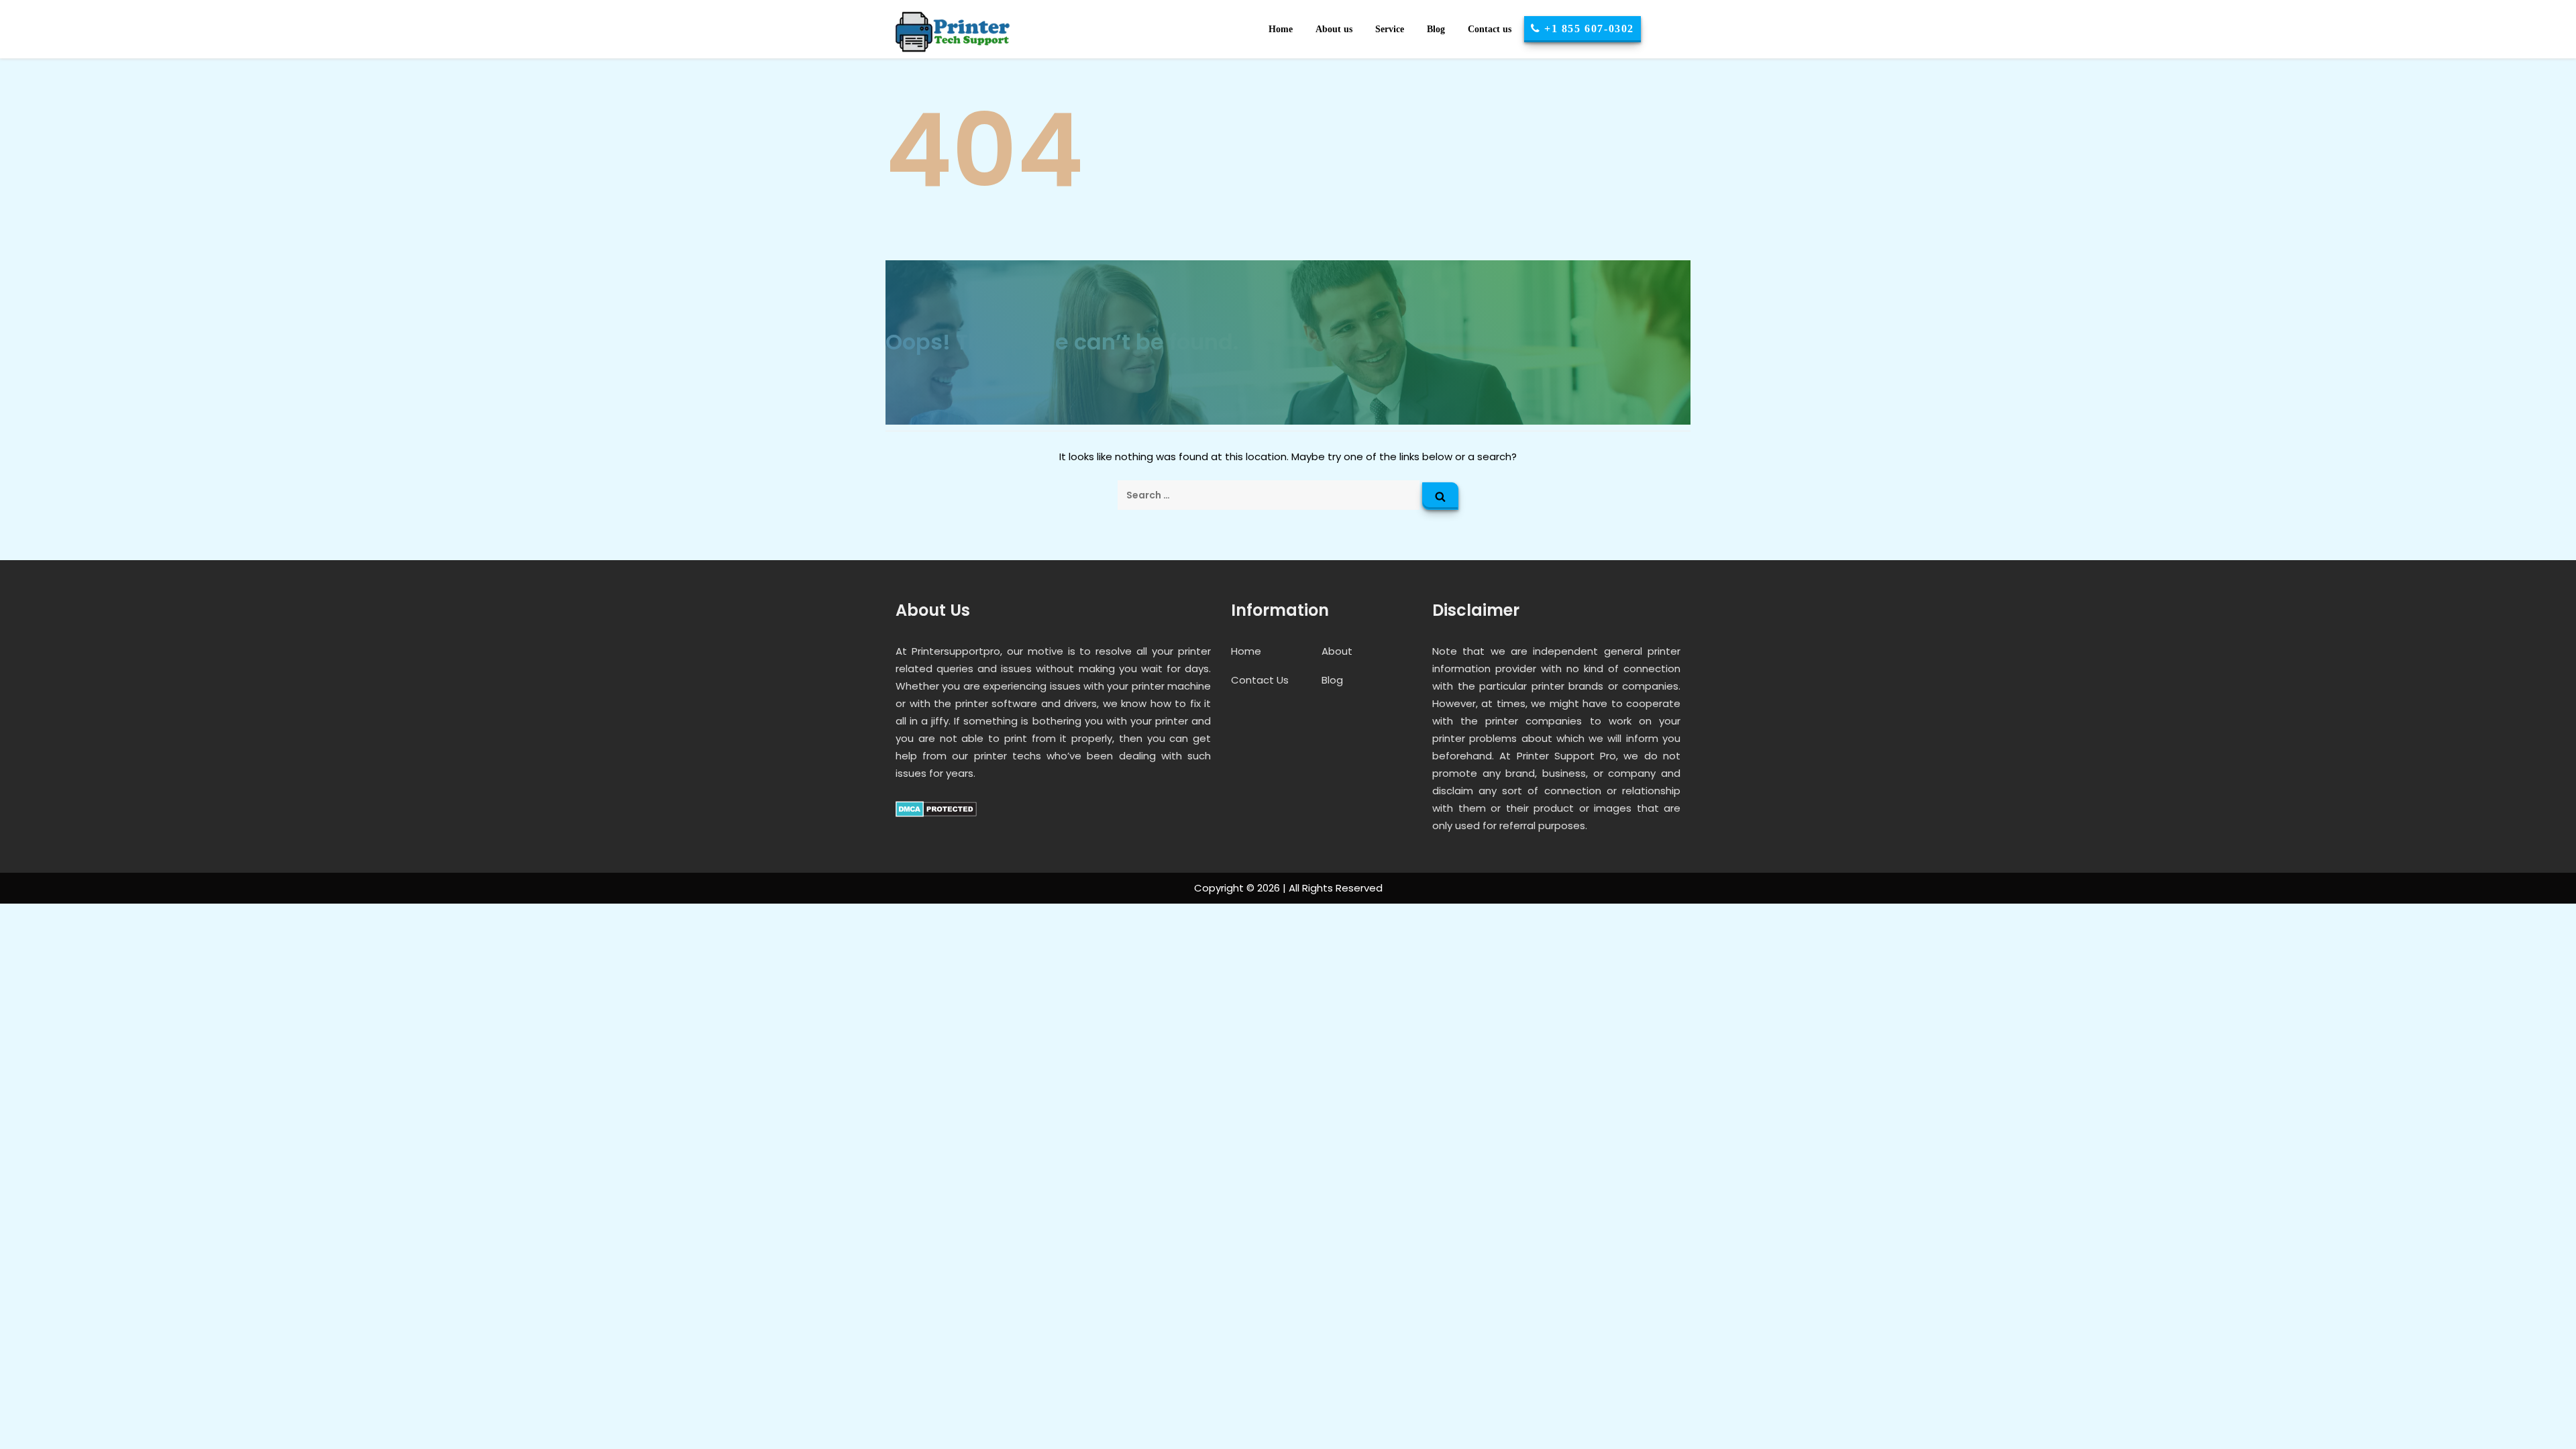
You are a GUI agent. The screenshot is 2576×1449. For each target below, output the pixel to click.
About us (1334, 29)
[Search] (1440, 496)
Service (1390, 29)
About (1337, 651)
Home (1281, 29)
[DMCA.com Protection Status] (936, 808)
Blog (1436, 29)
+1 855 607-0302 (1587, 29)
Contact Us (1260, 680)
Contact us (1490, 29)
